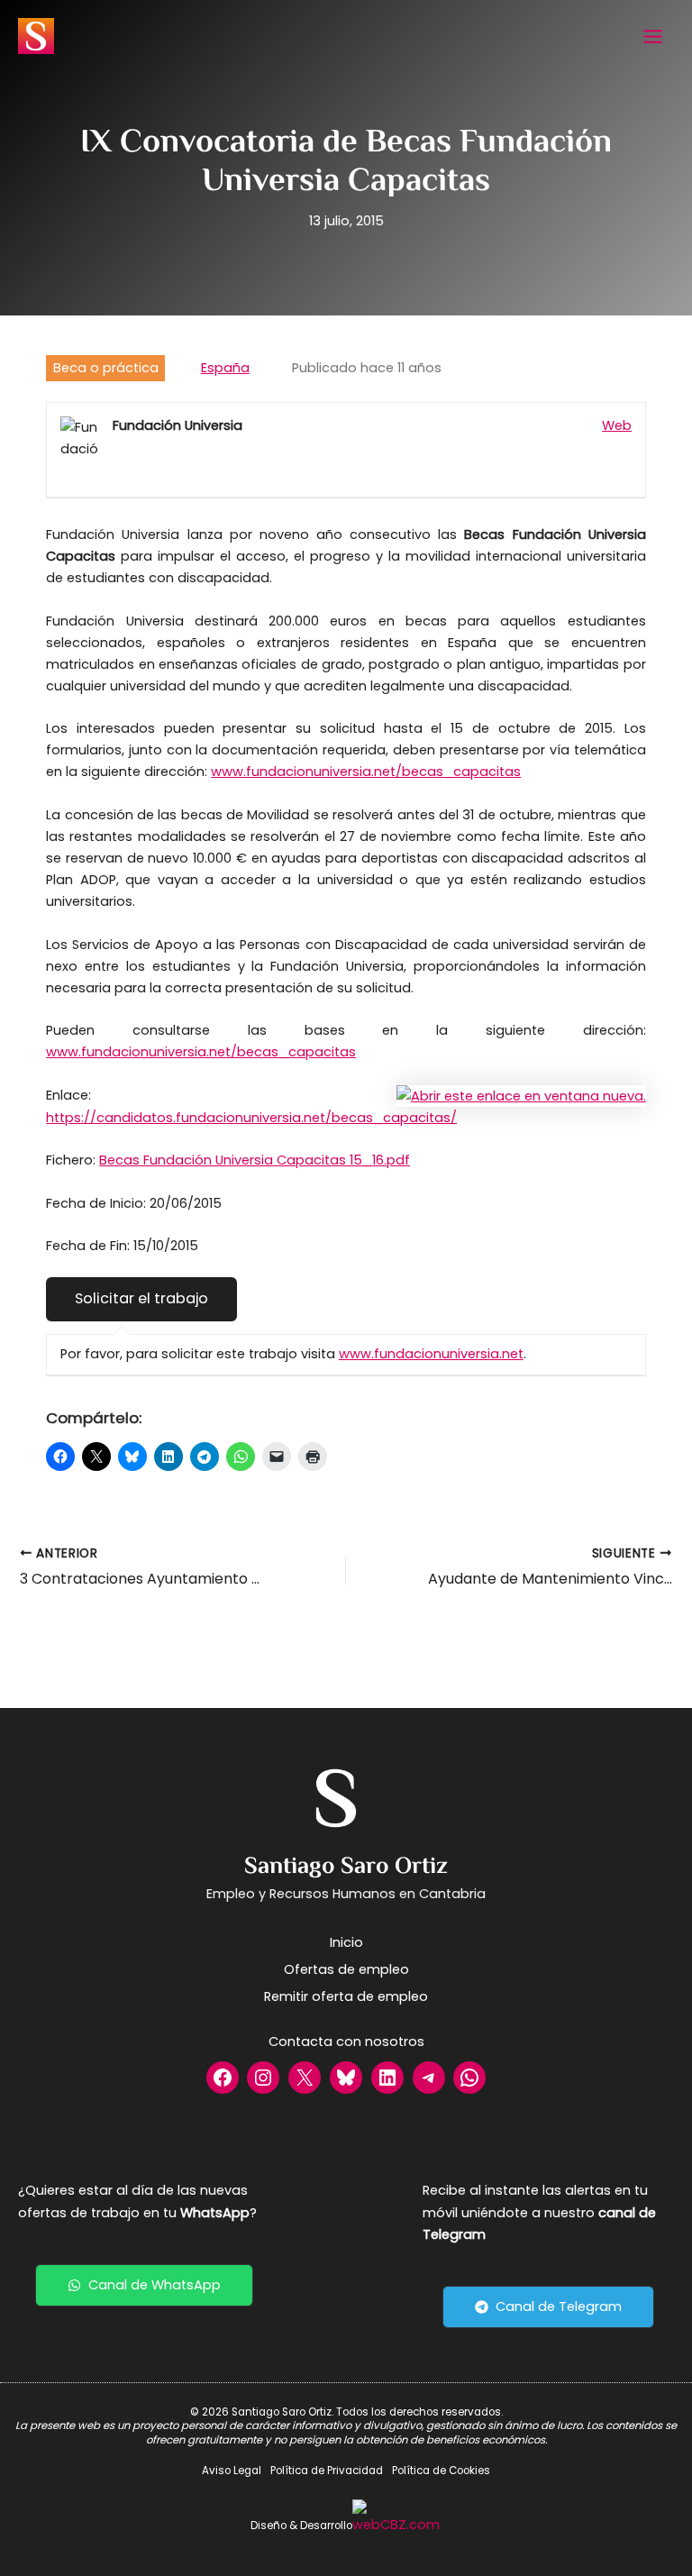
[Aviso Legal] (232, 2471)
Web (617, 425)
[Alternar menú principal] (653, 37)
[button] (144, 2285)
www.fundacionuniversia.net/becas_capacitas (366, 772)
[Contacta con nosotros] (346, 2042)
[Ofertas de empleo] (346, 1969)
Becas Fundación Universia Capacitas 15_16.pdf (255, 1160)
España (225, 368)
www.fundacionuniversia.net (431, 1354)
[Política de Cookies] (441, 2471)
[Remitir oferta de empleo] (346, 1996)
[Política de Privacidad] (327, 2471)
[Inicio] (346, 1942)
